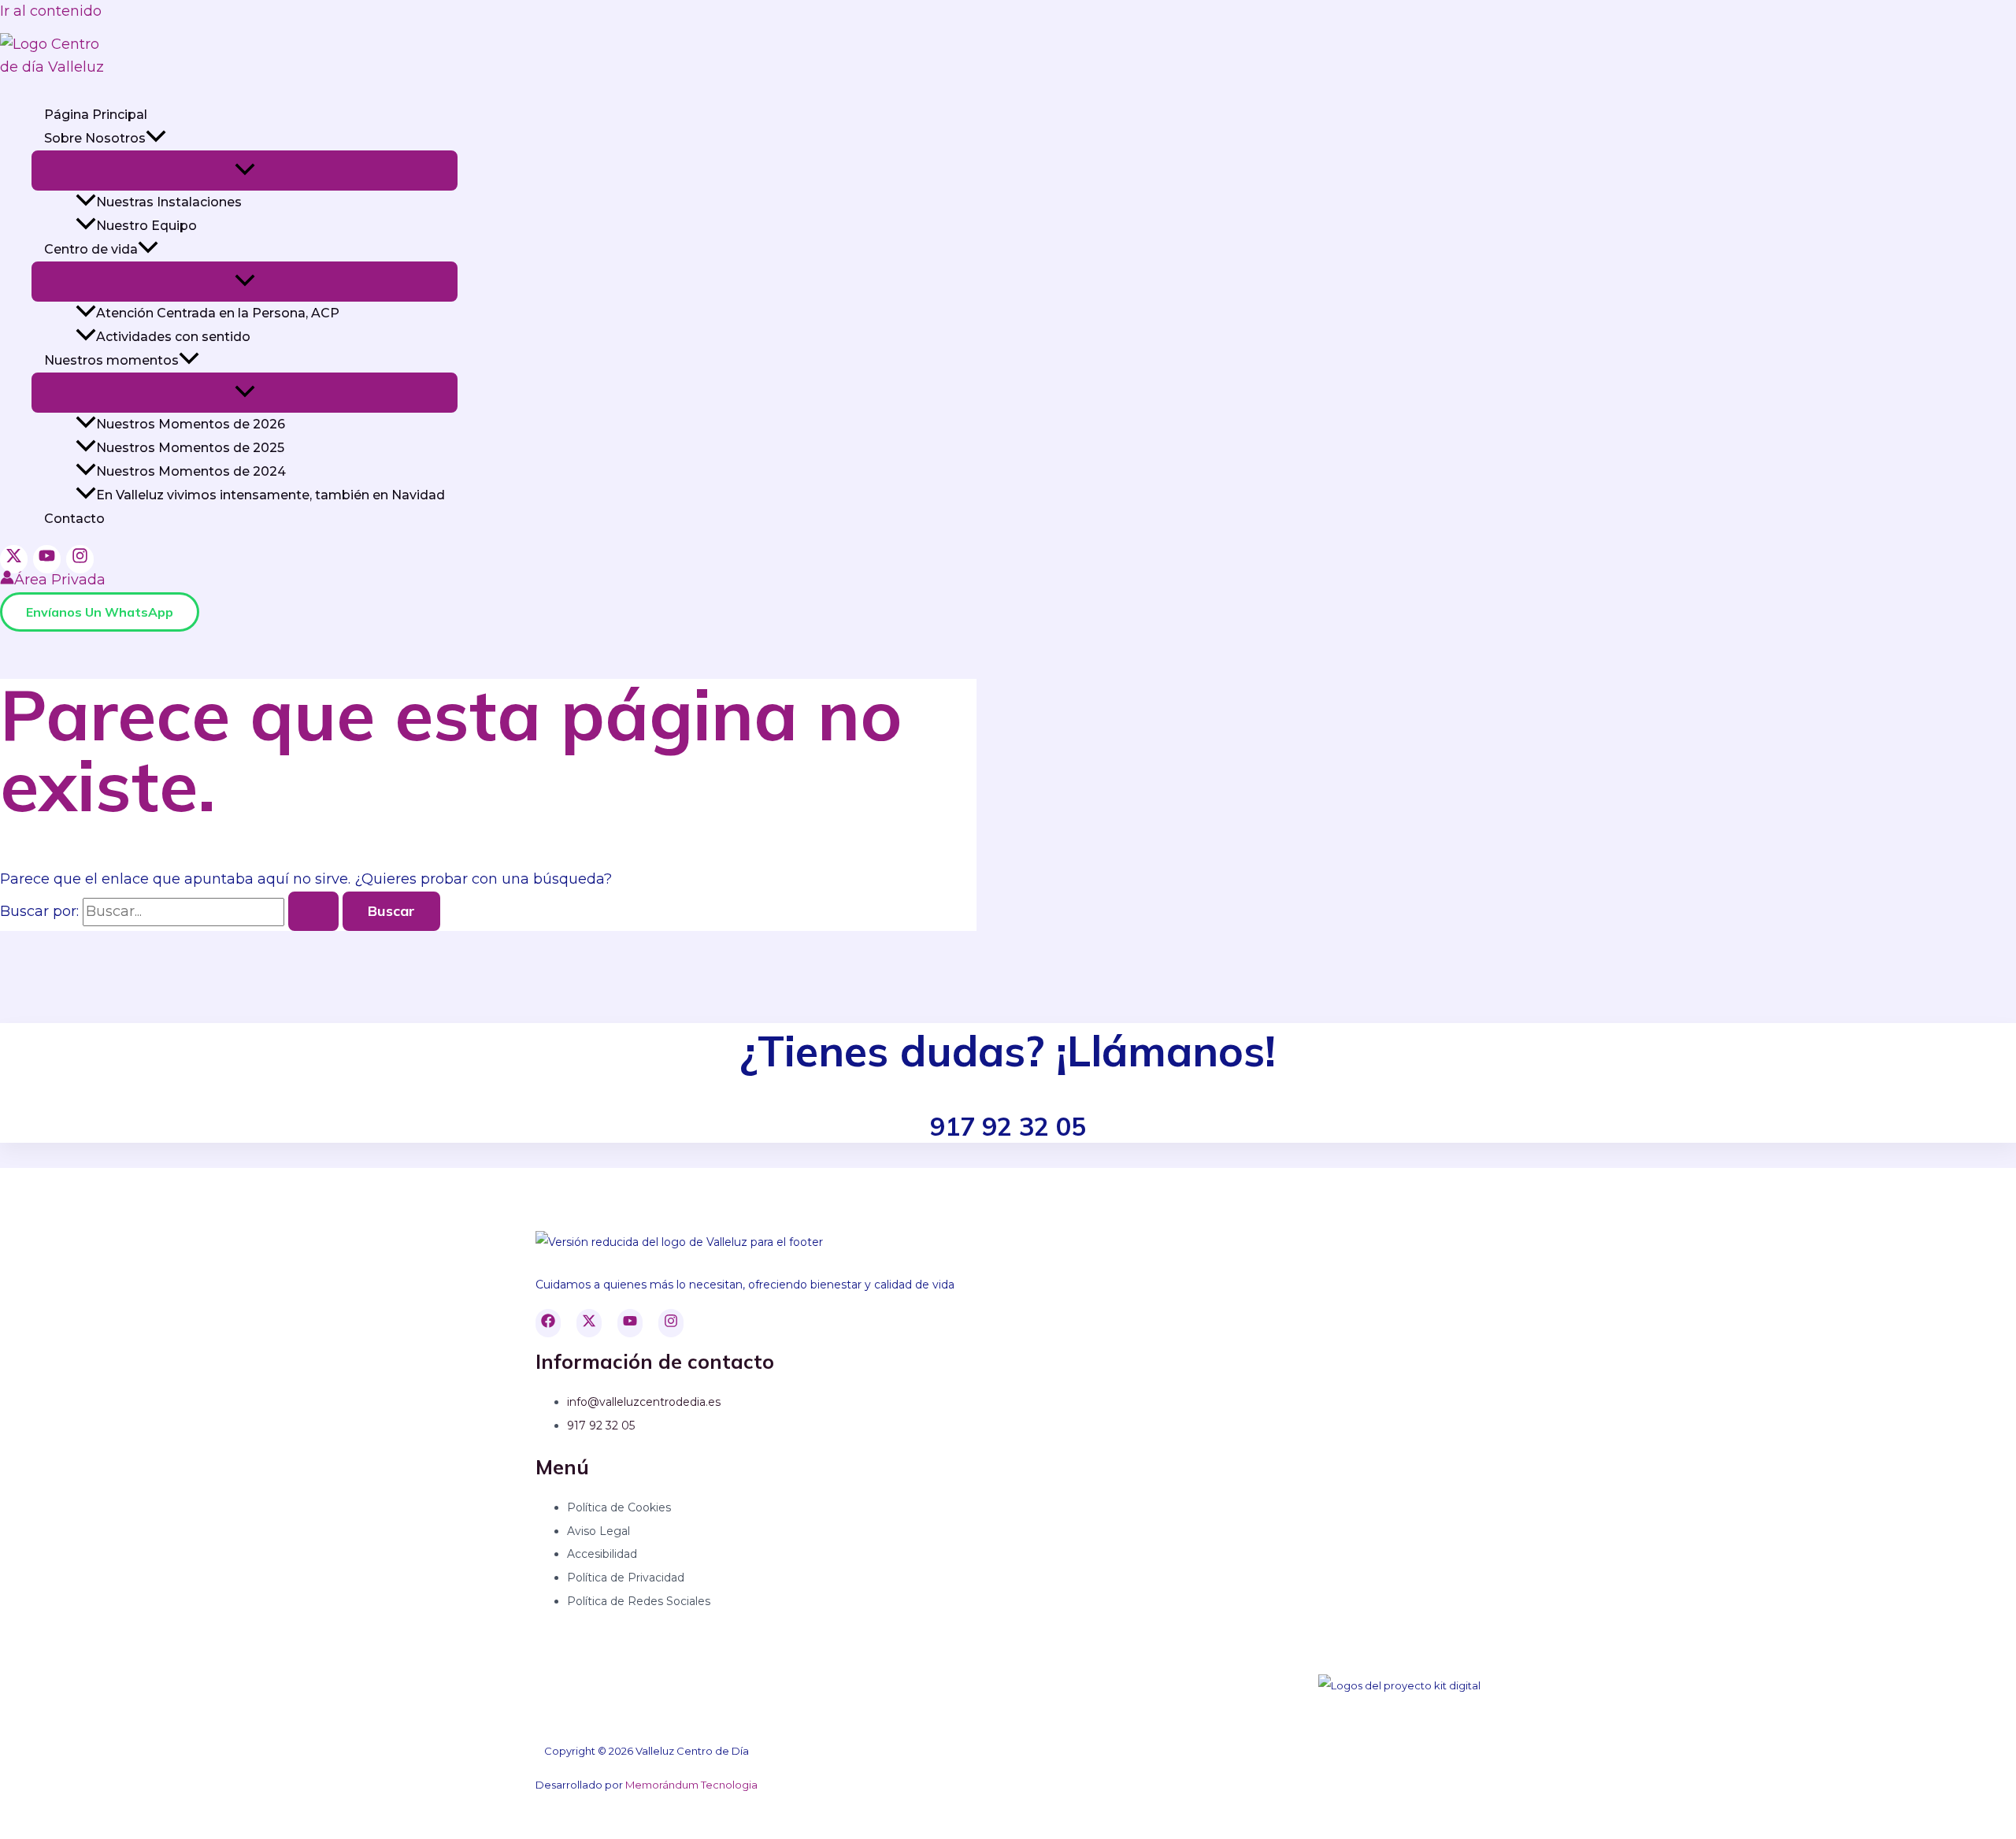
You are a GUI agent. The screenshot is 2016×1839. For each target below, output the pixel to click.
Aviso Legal (598, 1531)
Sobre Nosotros (95, 138)
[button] (156, 139)
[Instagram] (80, 559)
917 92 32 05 (601, 1426)
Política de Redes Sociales (639, 1601)
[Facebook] (548, 1323)
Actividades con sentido (173, 337)
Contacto (74, 519)
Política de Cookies (619, 1507)
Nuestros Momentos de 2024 (191, 471)
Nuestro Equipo (146, 226)
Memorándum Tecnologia (691, 1785)
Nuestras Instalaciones (169, 202)
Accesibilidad (602, 1554)
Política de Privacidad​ (626, 1578)
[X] (14, 559)
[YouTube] (47, 559)
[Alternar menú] (245, 171)
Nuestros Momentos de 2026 (191, 424)
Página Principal (96, 115)
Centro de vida (91, 249)
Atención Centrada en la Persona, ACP (218, 313)
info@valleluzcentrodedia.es (644, 1402)
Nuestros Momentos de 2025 (190, 448)
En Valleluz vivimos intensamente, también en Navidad (271, 495)
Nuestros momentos (111, 360)
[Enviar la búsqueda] (313, 911)
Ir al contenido (51, 11)
